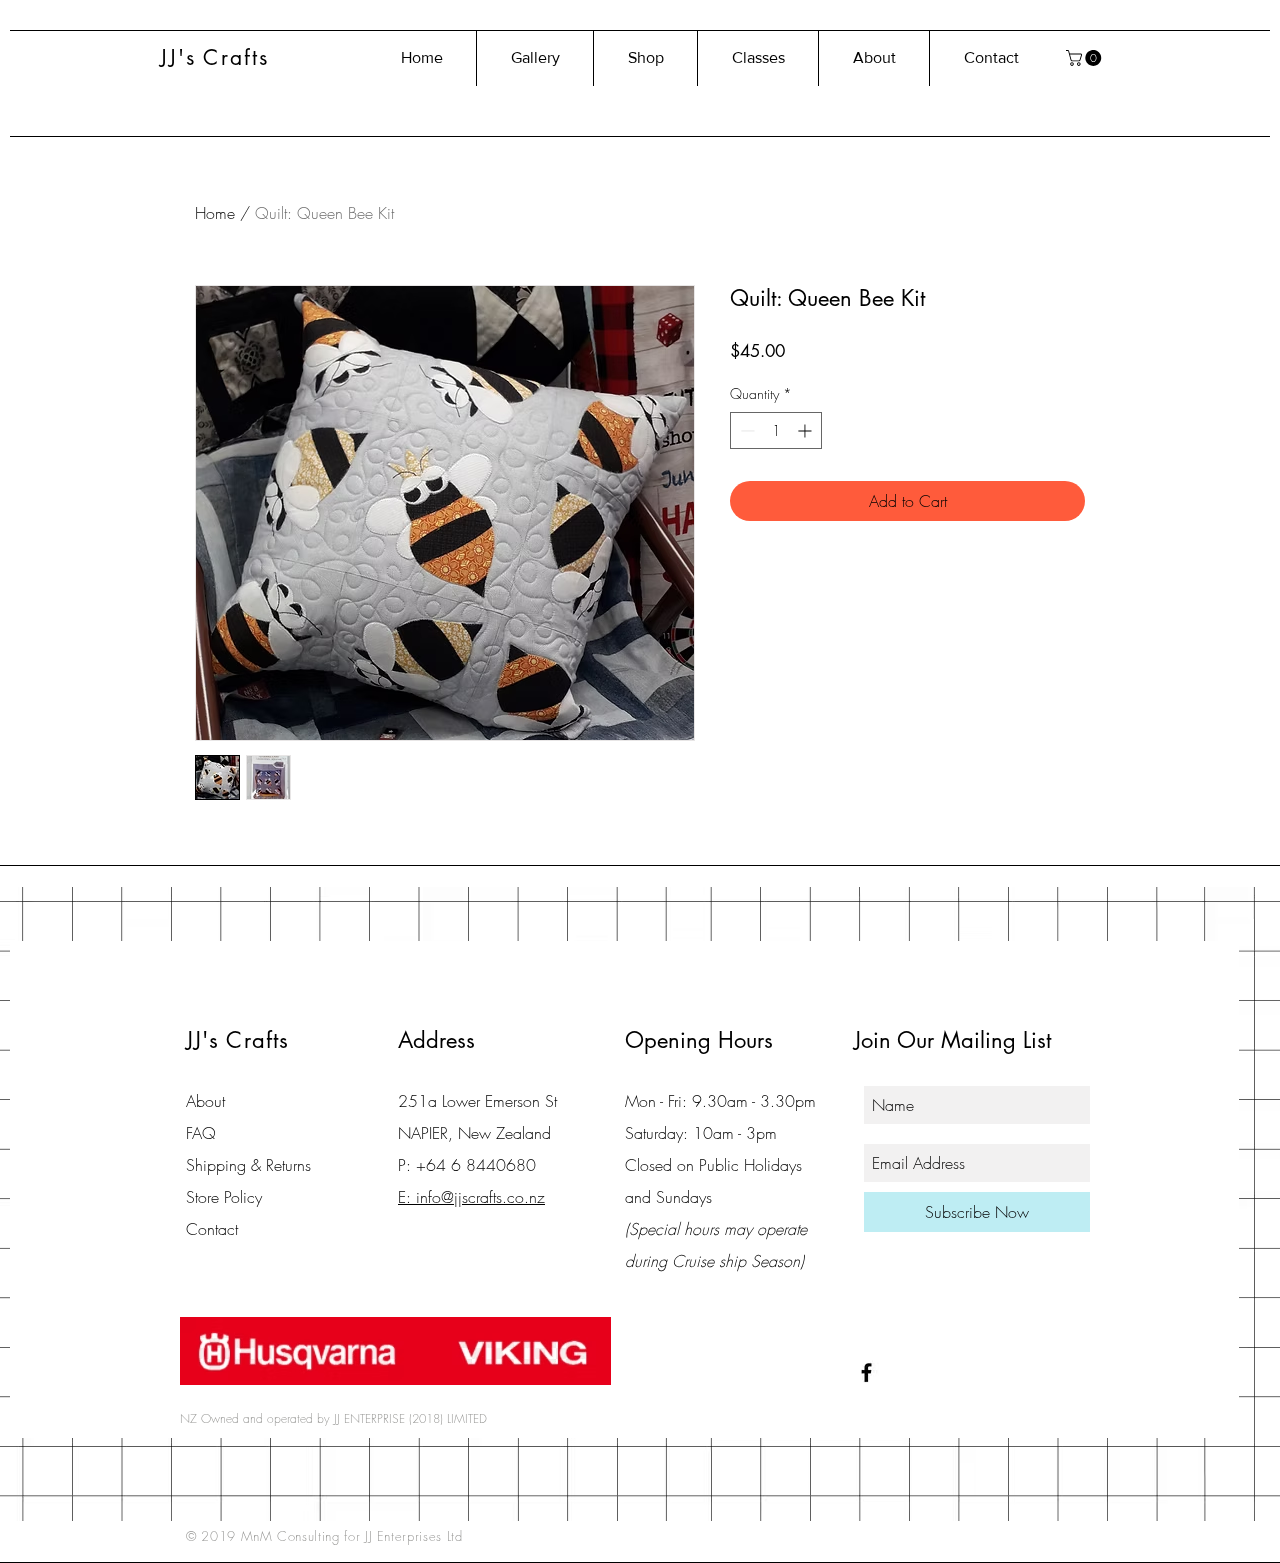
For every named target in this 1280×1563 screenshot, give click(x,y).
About (205, 1101)
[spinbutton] (776, 430)
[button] (1085, 58)
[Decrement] (745, 430)
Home (215, 213)
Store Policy (224, 1197)
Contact (212, 1229)
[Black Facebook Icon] (866, 1372)
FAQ (201, 1133)
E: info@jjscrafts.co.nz (471, 1197)
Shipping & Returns (248, 1165)
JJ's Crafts (214, 57)
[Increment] (806, 430)
